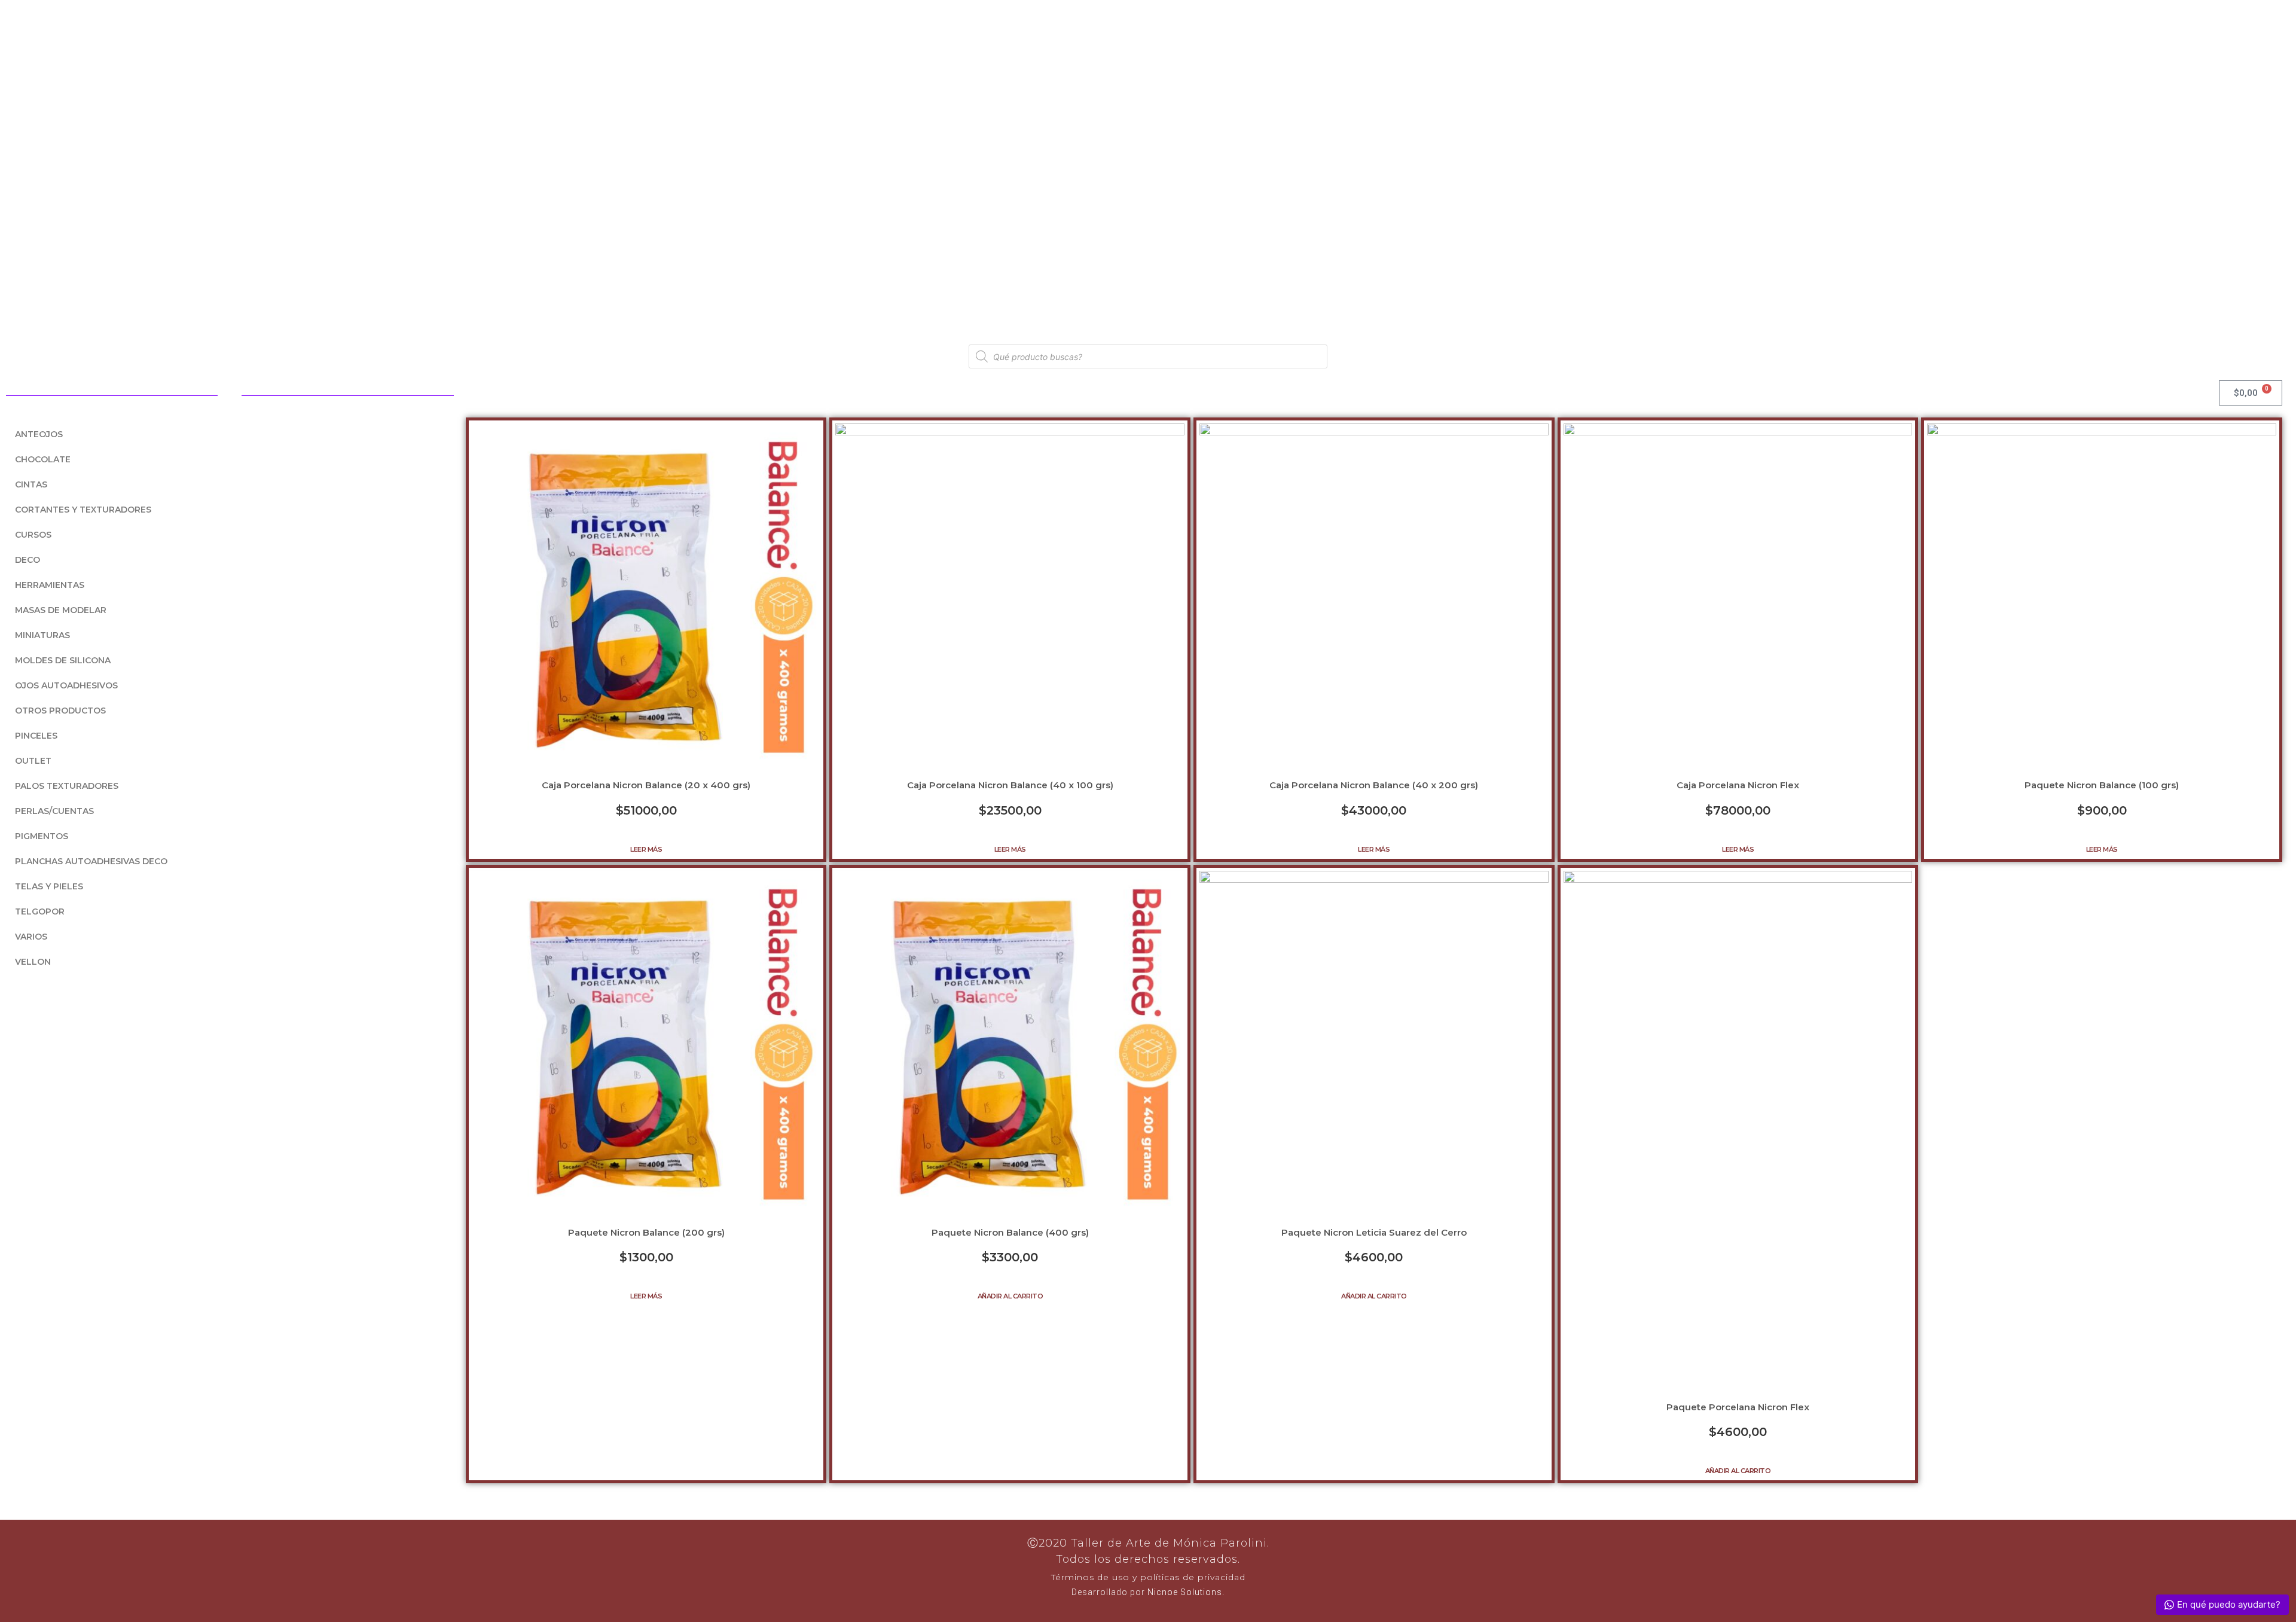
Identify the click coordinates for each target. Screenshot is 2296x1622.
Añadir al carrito (1010, 1296)
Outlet (33, 761)
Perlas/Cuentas (54, 811)
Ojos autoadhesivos (66, 685)
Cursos (33, 535)
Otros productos (60, 711)
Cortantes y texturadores (83, 510)
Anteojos (39, 434)
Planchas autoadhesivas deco (91, 861)
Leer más (646, 849)
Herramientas (50, 585)
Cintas (31, 484)
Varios (31, 937)
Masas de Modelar (61, 610)
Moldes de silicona (63, 660)
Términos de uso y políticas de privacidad (1148, 1577)
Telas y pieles (49, 886)
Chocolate (43, 459)
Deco (28, 560)
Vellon (33, 962)
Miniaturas (42, 635)
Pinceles (36, 736)
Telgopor (40, 911)
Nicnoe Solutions (1184, 1592)
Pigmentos (42, 836)
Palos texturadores (67, 786)
